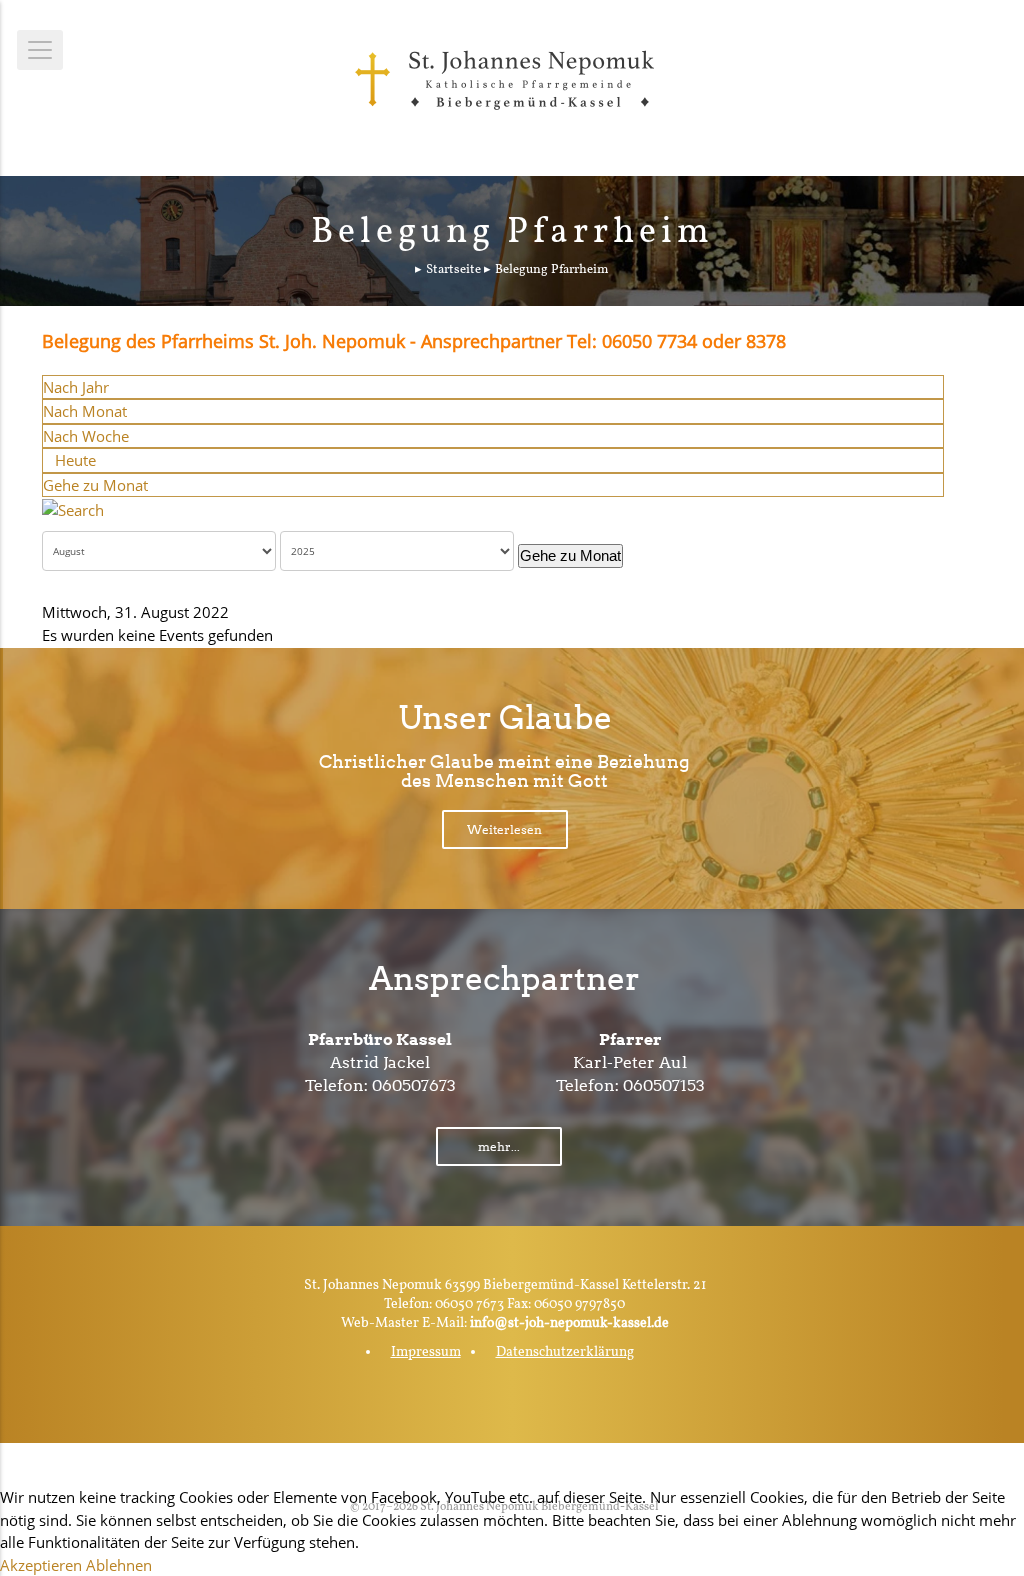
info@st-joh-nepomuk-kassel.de (569, 1323)
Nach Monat (85, 411)
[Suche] (73, 508)
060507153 (664, 1085)
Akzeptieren (41, 1565)
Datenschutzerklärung (565, 1352)
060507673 (414, 1085)
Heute (75, 460)
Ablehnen (119, 1565)
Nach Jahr (76, 387)
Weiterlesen (504, 829)
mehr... (499, 1146)
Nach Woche (86, 436)
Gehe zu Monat (95, 485)
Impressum (426, 1352)
